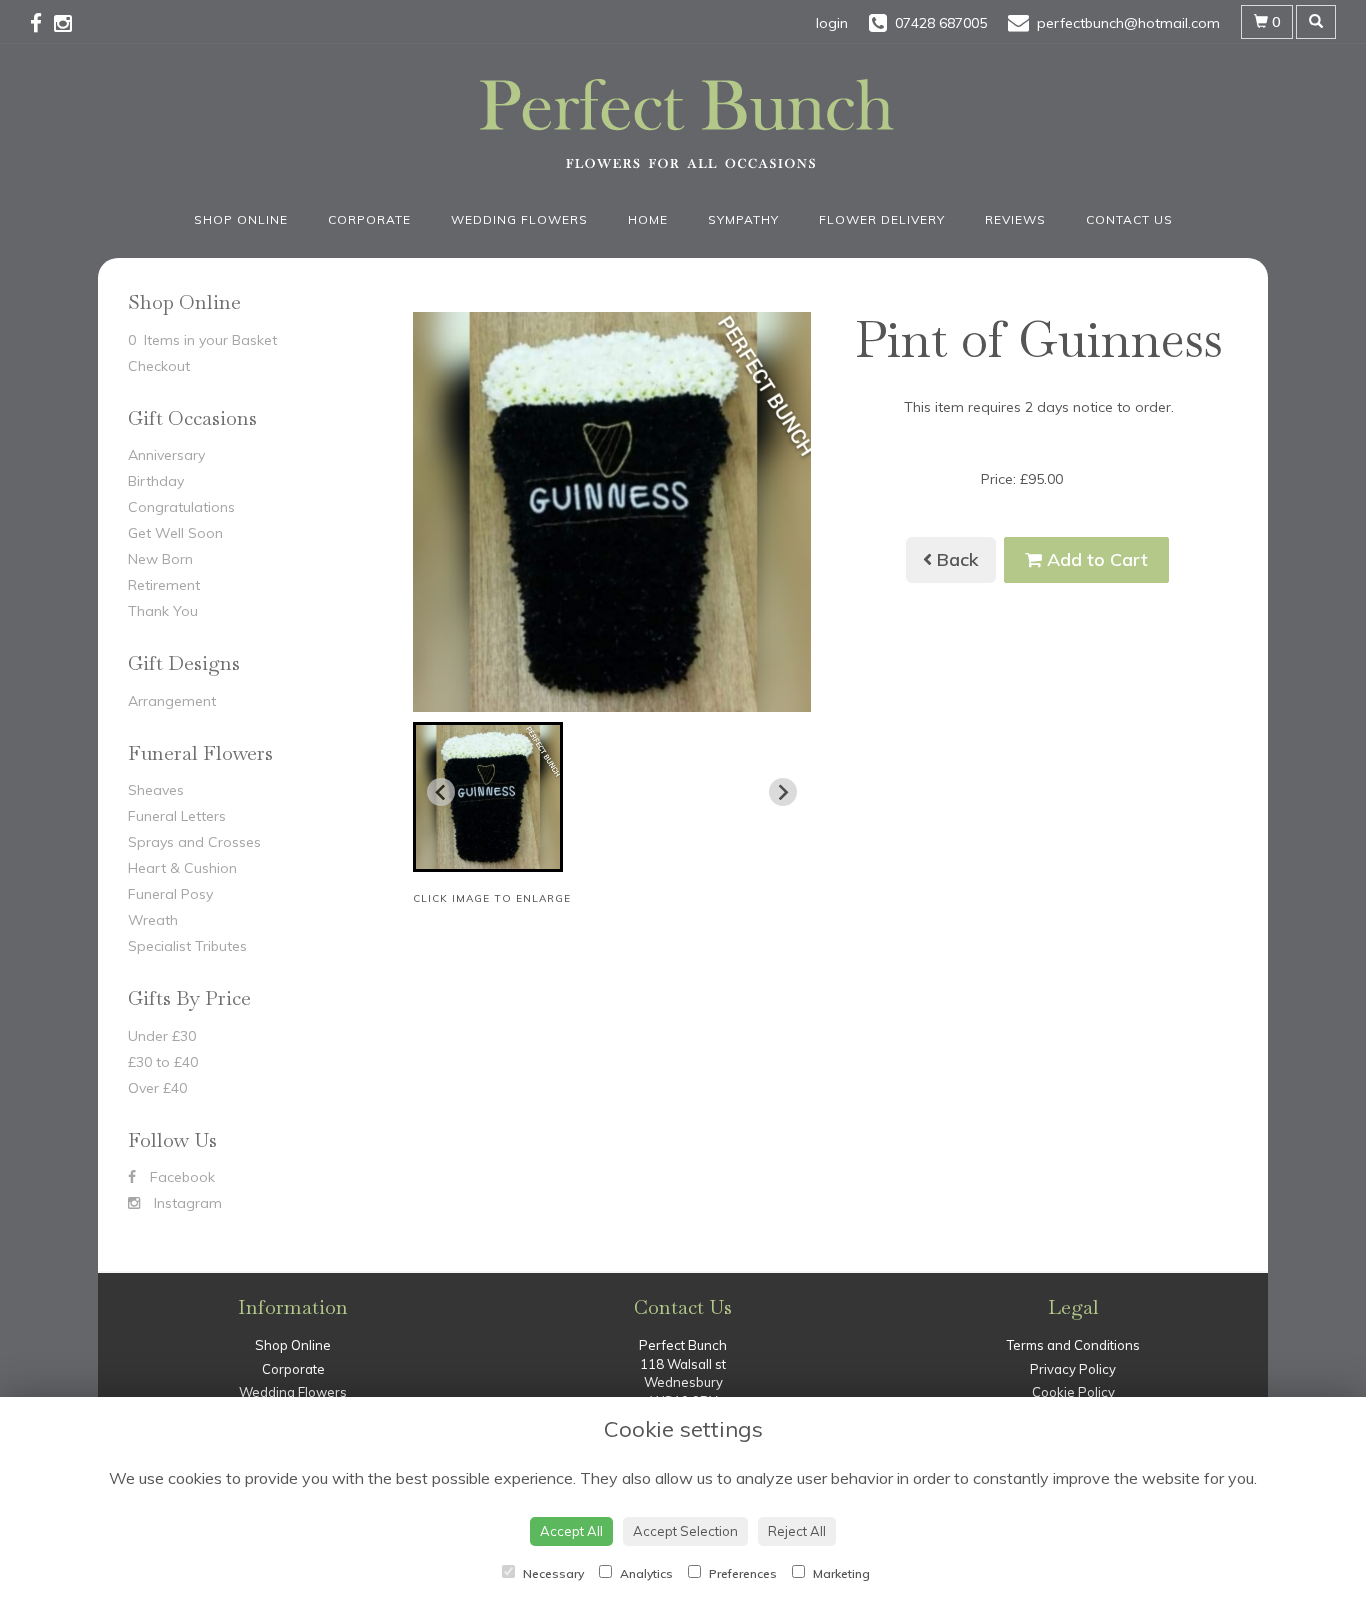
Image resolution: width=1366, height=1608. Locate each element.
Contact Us (1129, 219)
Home (648, 219)
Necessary (552, 1573)
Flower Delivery (882, 219)
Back (955, 559)
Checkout (159, 366)
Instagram (186, 1203)
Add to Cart (1095, 559)
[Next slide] (783, 792)
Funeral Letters (177, 816)
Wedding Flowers (519, 219)
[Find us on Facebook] (42, 23)
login (832, 23)
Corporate (369, 219)
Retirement (164, 585)
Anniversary (166, 455)
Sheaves (156, 790)
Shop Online (241, 219)
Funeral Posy (170, 894)
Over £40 (157, 1088)
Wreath (153, 920)
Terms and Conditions (1073, 1345)
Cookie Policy (1073, 1392)
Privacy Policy (1073, 1369)
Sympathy (743, 219)
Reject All (797, 1531)
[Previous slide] (441, 792)
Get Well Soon (175, 533)
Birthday (156, 481)
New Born (160, 559)
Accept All (571, 1531)
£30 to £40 (163, 1062)
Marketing (840, 1573)
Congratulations (181, 507)
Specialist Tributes (187, 946)
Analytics (645, 1573)
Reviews (1015, 219)
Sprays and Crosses (194, 842)
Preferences (741, 1573)
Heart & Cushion (182, 868)
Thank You (163, 611)
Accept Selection (685, 1531)
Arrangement (172, 701)
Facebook (180, 1177)
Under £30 (162, 1036)
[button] (488, 797)
